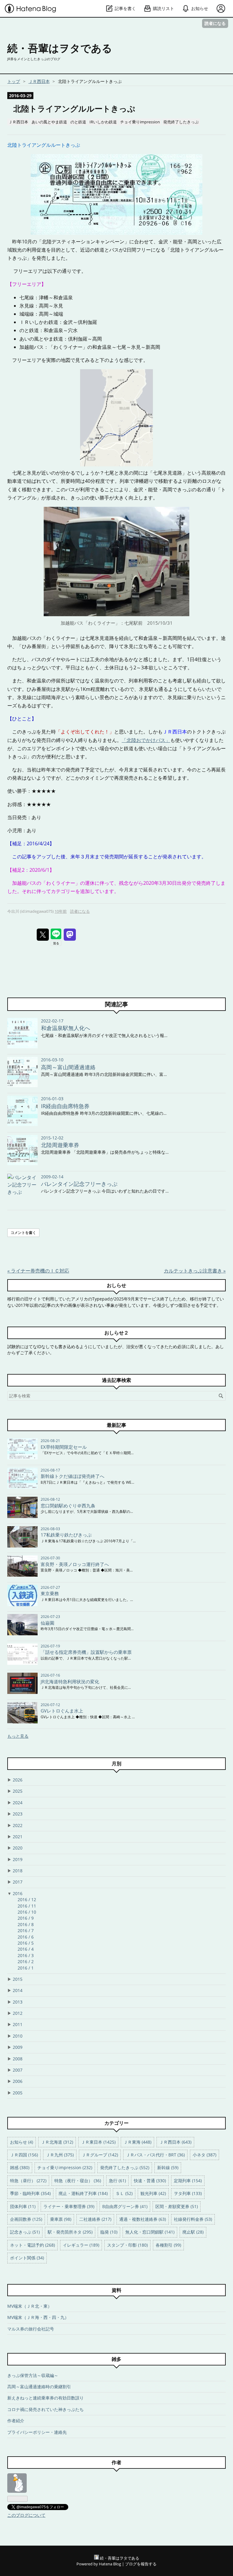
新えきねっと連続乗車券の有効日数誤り (46, 2398)
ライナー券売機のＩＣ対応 (38, 1271)
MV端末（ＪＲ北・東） (30, 2306)
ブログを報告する (141, 2564)
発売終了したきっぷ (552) (125, 2167)
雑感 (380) (20, 2167)
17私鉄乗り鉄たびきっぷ (66, 1535)
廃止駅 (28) (193, 2232)
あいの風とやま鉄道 (49, 122)
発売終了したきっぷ (181, 122)
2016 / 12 (27, 1899)
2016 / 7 (26, 1930)
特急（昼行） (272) (28, 2181)
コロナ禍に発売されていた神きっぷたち (46, 2409)
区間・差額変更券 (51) (177, 2206)
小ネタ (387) (204, 2155)
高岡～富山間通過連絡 (68, 1067)
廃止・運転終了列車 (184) (83, 2193)
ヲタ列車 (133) (188, 2193)
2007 (18, 2070)
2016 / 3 (26, 1955)
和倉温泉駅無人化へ (66, 1028)
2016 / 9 (26, 1918)
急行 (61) (117, 2181)
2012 (18, 2013)
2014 (18, 1990)
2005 (18, 2093)
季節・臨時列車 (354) (30, 2193)
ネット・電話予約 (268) (32, 2245)
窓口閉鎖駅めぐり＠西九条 (68, 1506)
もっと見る (18, 1736)
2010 (18, 2036)
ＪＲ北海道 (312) (57, 2142)
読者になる (215, 23)
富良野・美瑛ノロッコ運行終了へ (75, 1564)
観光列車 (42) (153, 2193)
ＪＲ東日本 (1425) (98, 2142)
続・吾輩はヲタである (60, 48)
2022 (18, 1825)
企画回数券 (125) (26, 2219)
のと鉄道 (78, 122)
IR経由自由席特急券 (65, 1106)
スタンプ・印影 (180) (127, 2245)
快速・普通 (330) (150, 2181)
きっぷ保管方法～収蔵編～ (33, 2375)
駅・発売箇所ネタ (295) (70, 2232)
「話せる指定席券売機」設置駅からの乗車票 (86, 1652)
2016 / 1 (26, 1968)
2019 (18, 1859)
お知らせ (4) (22, 2142)
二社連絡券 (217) (95, 2219)
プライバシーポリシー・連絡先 (37, 2432)
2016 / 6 (26, 1937)
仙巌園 (47, 1623)
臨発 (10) (109, 2232)
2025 (18, 1791)
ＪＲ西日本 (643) (175, 2142)
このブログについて (26, 2515)
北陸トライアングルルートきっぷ (74, 109)
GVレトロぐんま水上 (62, 1711)
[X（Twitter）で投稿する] (43, 935)
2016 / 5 (26, 1943)
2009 (18, 2047)
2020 (18, 1848)
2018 (18, 1871)
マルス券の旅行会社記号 (31, 2329)
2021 (18, 1837)
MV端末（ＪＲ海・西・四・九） (38, 2317)
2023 (18, 1814)
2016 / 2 (26, 1961)
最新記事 (116, 1425)
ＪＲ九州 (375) (60, 2155)
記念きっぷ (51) (25, 2232)
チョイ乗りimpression (140, 122)
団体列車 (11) (23, 2206)
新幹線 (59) (168, 2167)
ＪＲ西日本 (18, 122)
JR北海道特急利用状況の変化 (70, 1681)
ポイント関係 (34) (27, 2258)
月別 (116, 1764)
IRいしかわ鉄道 (103, 122)
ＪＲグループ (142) (100, 2155)
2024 (18, 1803)
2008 (18, 2059)
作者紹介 (16, 2421)
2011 (18, 2024)
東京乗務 (50, 1593)
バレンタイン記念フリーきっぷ (79, 1184)
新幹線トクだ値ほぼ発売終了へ (73, 1476)
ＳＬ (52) (124, 2193)
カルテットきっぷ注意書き (195, 1271)
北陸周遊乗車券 (60, 1145)
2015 (18, 1979)
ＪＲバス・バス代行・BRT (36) (155, 2155)
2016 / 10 (27, 1912)
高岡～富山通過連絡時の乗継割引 (39, 2387)
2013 (18, 2002)
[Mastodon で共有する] (70, 935)
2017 (18, 1882)
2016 (18, 1893)
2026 (18, 1780)
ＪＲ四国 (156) (24, 2155)
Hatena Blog (110, 2564)
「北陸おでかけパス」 (146, 740)
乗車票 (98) (61, 2219)
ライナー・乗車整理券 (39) (69, 2206)
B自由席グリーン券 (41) (125, 2206)
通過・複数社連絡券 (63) (143, 2219)
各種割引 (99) (168, 2245)
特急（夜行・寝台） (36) (78, 2181)
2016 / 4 (26, 1949)
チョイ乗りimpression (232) (65, 2167)
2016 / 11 (27, 1906)
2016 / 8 (26, 1924)
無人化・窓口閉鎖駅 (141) (150, 2232)
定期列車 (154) (188, 2181)
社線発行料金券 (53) (193, 2219)
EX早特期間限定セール (64, 1447)
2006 (18, 2081)
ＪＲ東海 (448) (137, 2142)
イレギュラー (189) (81, 2245)
